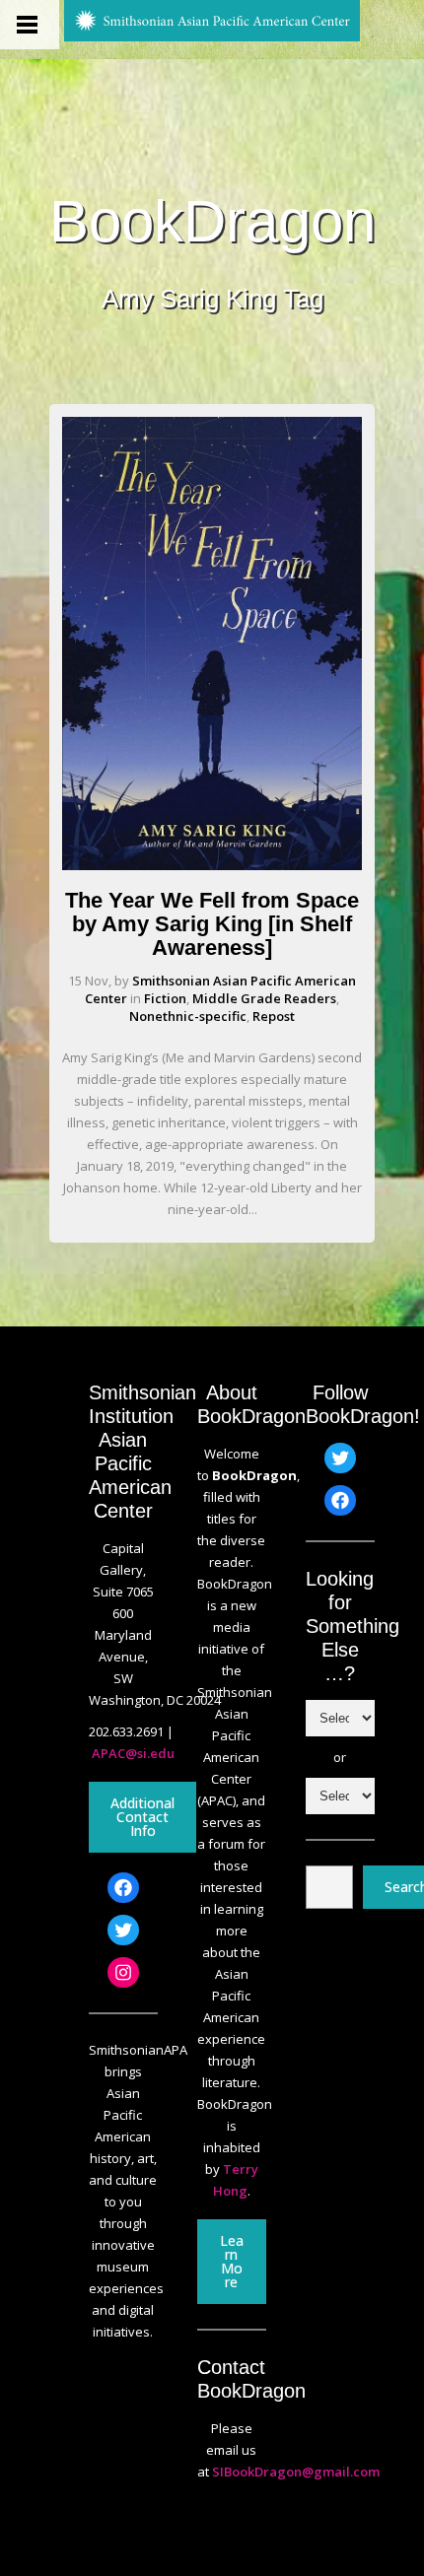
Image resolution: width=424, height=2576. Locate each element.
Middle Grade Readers (264, 998)
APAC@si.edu (133, 1753)
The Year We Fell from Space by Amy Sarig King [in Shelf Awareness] (212, 924)
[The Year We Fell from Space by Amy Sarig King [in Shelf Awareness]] (212, 865)
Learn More (232, 2261)
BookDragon (212, 222)
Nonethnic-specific (188, 1016)
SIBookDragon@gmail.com (296, 2472)
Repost (274, 1016)
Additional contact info (142, 1817)
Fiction (165, 998)
